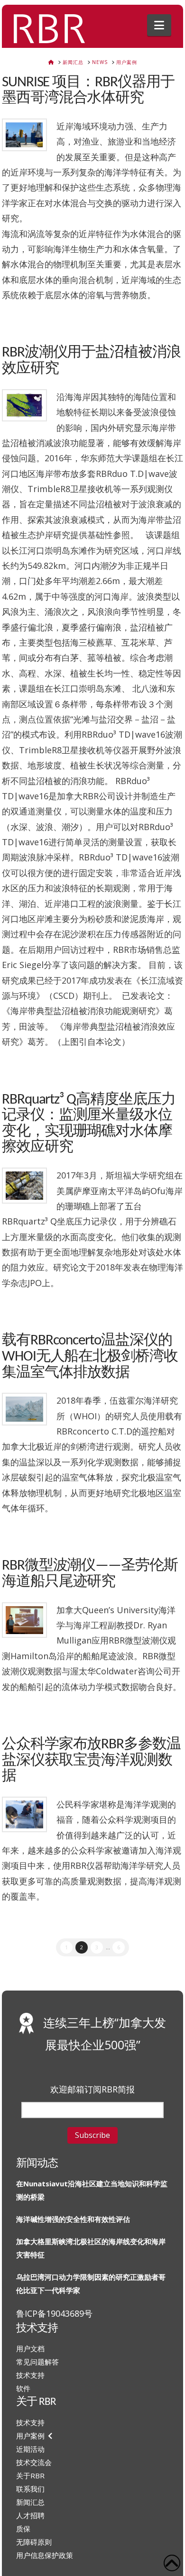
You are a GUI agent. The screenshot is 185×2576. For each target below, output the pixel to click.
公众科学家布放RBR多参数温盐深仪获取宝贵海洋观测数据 (91, 1761)
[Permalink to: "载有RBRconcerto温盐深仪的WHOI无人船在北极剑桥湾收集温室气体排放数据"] (25, 1409)
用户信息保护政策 (45, 2555)
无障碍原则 (34, 2542)
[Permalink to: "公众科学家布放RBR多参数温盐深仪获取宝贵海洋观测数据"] (25, 1815)
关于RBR (30, 2476)
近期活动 (30, 2449)
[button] (159, 25)
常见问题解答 (37, 2362)
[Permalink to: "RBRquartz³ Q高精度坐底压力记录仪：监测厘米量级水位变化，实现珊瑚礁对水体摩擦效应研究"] (25, 1186)
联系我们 (30, 2489)
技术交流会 (34, 2462)
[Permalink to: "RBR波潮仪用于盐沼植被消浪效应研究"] (25, 406)
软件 (23, 2388)
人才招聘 (30, 2515)
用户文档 (30, 2348)
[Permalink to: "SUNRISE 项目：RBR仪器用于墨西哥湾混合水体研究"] (25, 135)
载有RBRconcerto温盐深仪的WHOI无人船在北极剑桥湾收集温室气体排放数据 (90, 1357)
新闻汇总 (30, 2502)
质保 (23, 2529)
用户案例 (30, 2436)
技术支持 (30, 2375)
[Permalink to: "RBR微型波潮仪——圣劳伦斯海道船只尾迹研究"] (25, 1620)
